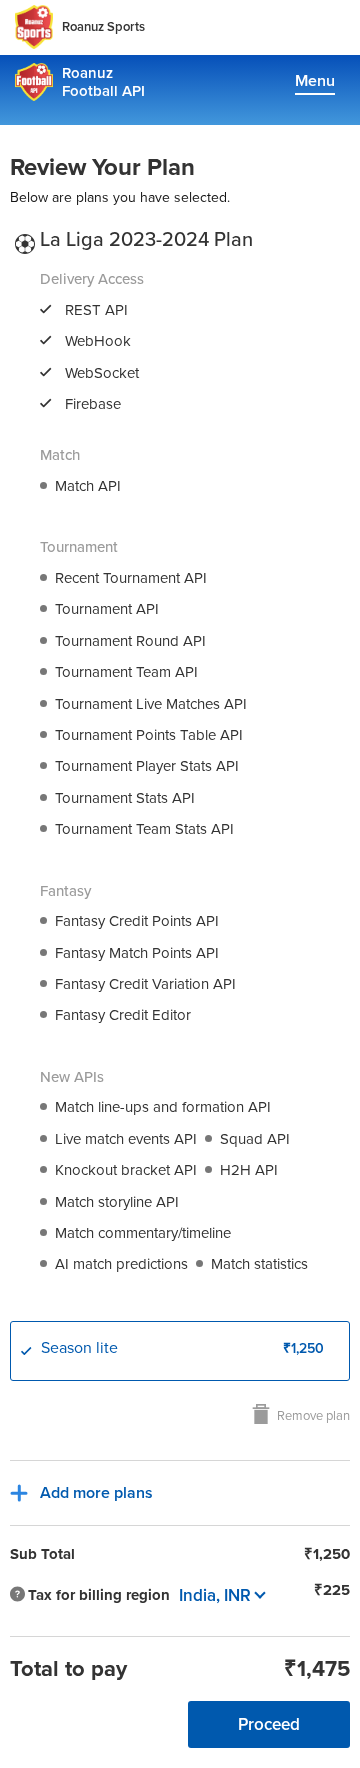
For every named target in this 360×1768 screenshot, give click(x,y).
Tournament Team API (126, 672)
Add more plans (96, 1493)
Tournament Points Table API (149, 735)
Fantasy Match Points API (137, 953)
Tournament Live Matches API (151, 704)
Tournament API (107, 609)
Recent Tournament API (131, 578)
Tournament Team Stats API (144, 829)
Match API (88, 486)
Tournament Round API (130, 641)
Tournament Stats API (125, 798)
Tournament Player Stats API (147, 766)
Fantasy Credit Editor (123, 1015)
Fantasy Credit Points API (137, 921)
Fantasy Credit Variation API (145, 984)
